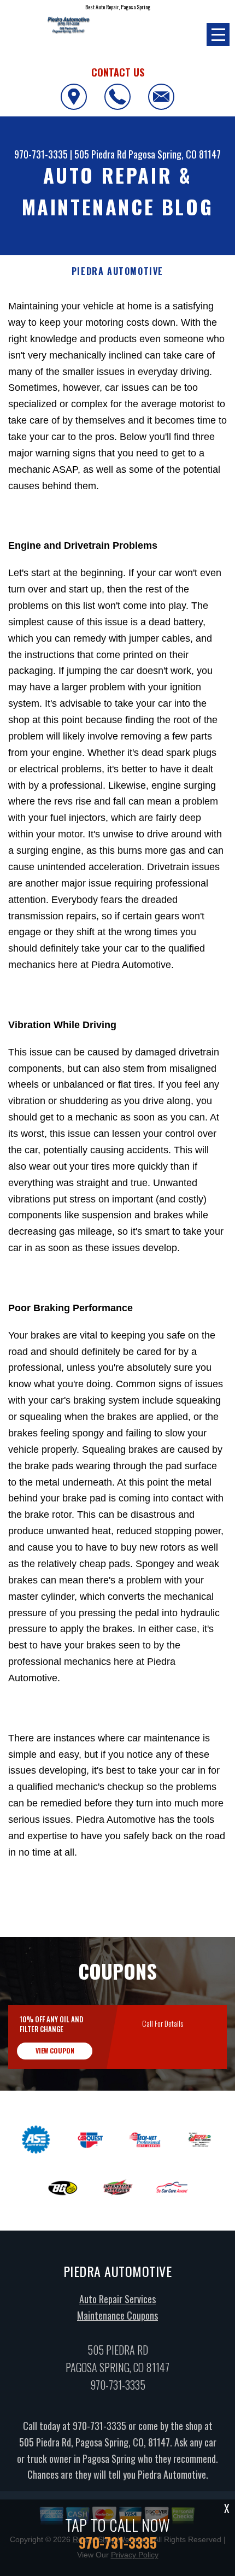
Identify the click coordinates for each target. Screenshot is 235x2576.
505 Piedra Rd (100, 154)
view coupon (55, 2050)
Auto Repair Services (117, 2299)
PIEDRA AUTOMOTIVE (117, 271)
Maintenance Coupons (117, 2315)
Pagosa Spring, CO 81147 (175, 154)
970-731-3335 (41, 154)
